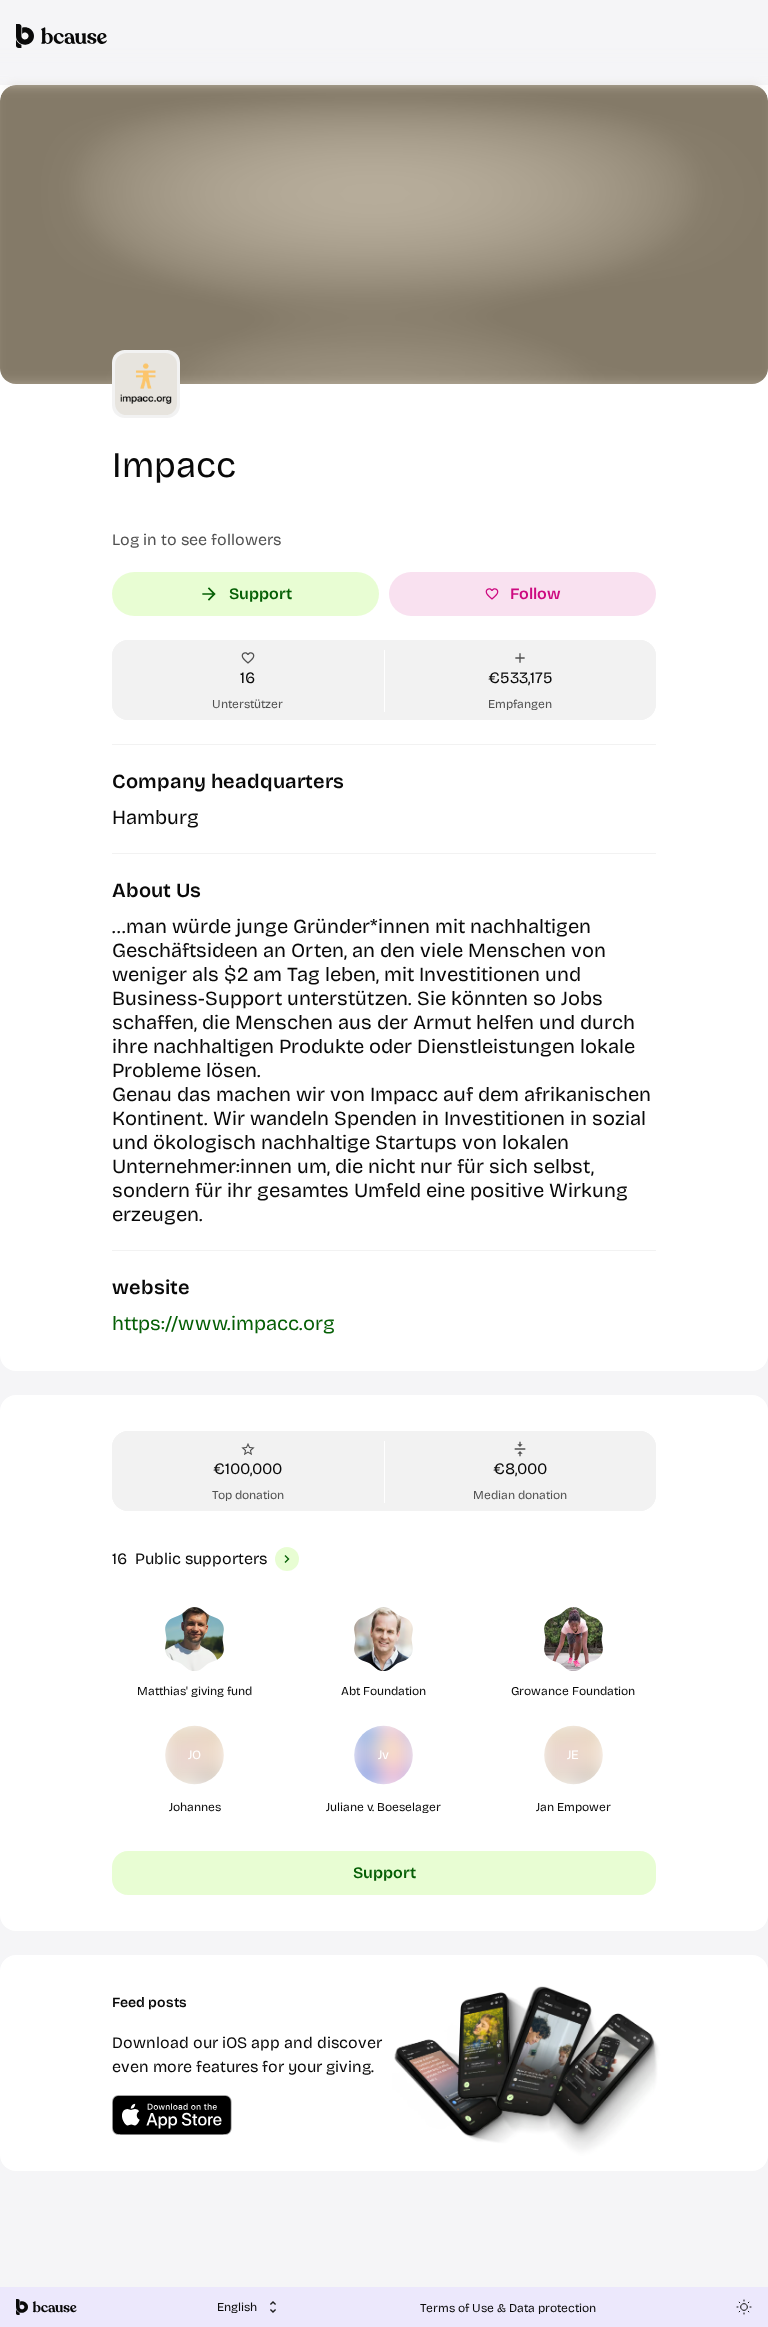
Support (260, 593)
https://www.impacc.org (223, 1323)
